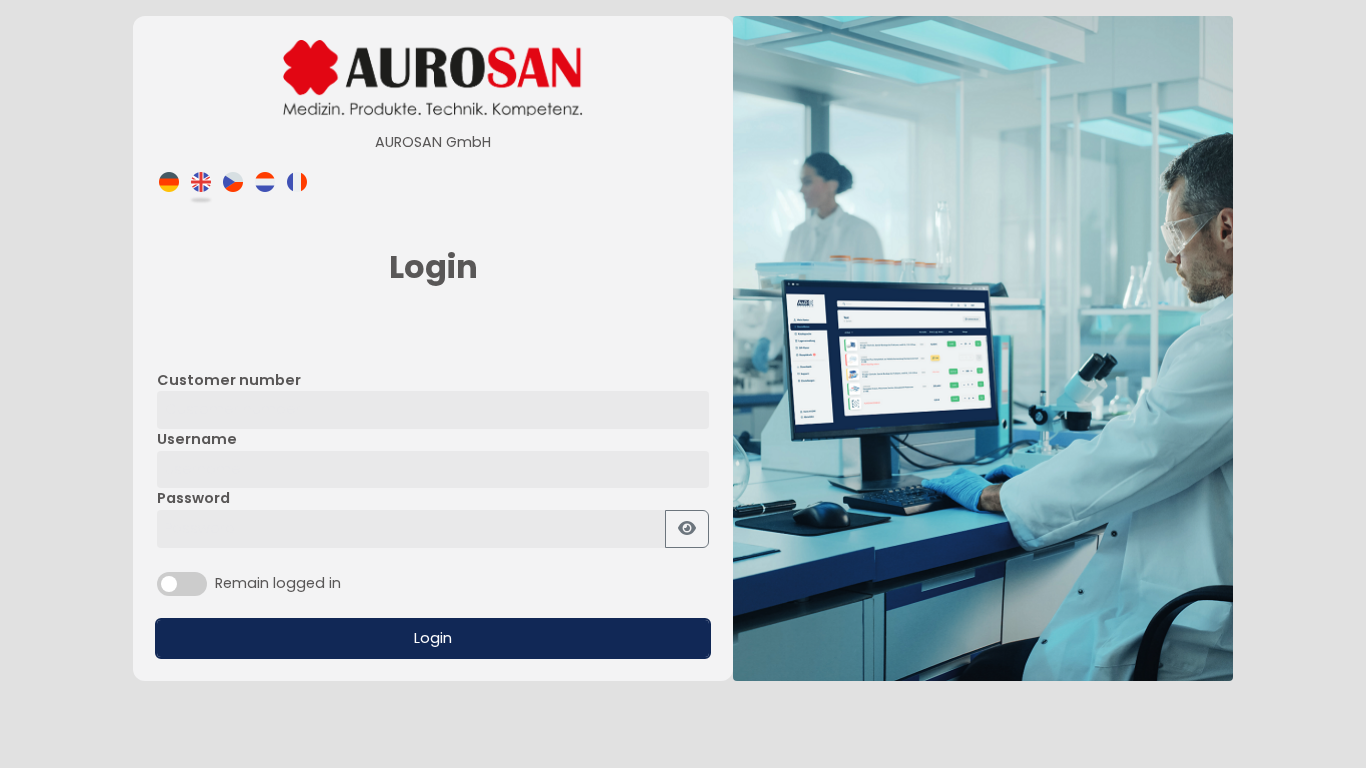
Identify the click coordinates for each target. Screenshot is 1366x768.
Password (193, 498)
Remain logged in (278, 583)
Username (197, 439)
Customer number (229, 380)
